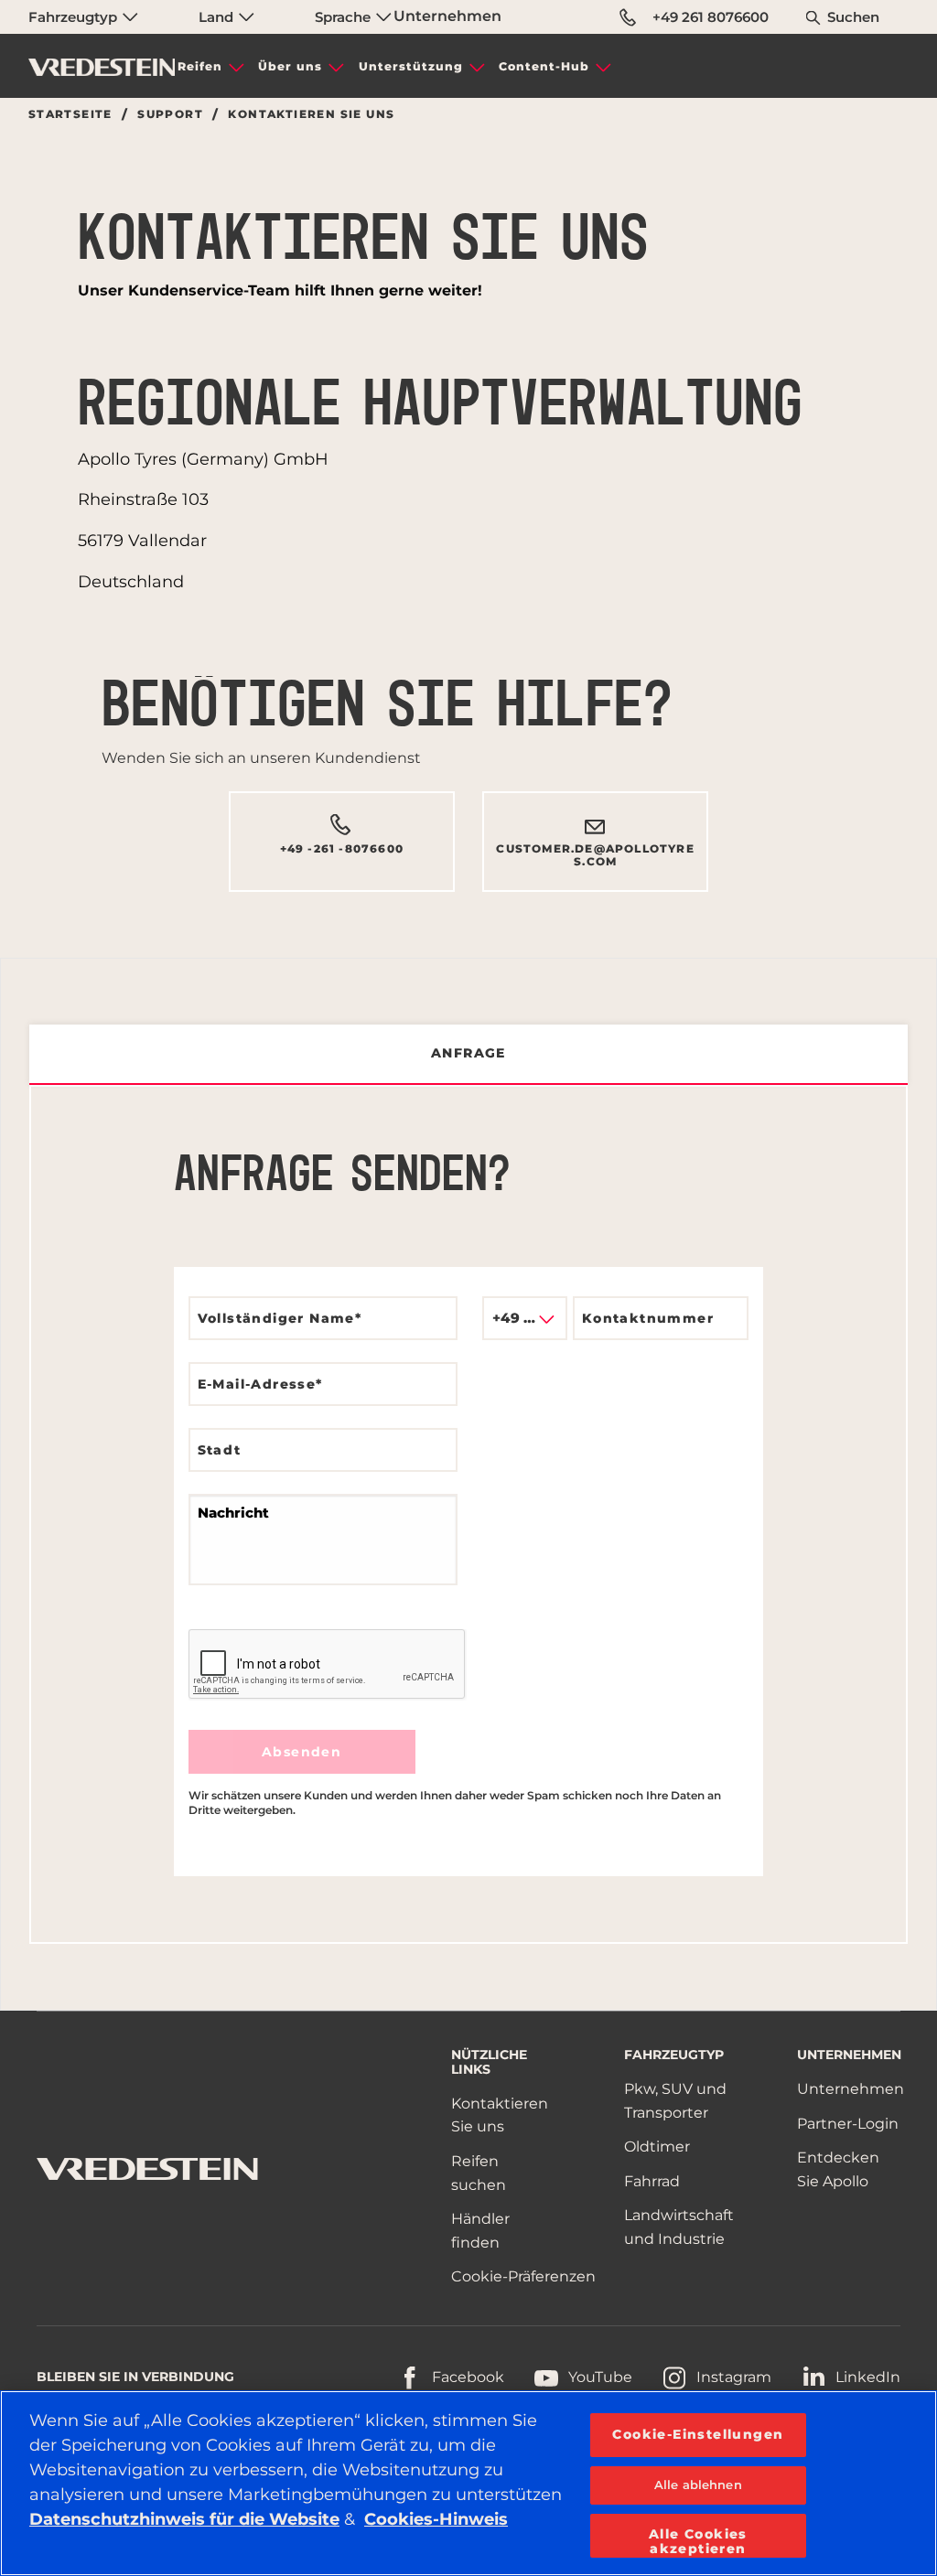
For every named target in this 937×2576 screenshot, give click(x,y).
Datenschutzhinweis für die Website (184, 2519)
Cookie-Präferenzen (523, 2276)
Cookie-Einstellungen (698, 2434)
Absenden (302, 1752)
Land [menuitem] (218, 17)
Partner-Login (848, 2124)
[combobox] (525, 1318)
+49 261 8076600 (711, 17)
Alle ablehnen (698, 2485)
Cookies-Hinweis (436, 2519)
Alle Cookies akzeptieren (698, 2541)
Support (170, 114)
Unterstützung (411, 66)
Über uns (290, 66)
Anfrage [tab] (468, 1053)
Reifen (200, 66)
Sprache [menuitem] (345, 17)
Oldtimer (657, 2147)
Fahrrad (652, 2181)
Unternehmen (447, 16)
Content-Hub (544, 66)
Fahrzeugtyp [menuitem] (75, 17)
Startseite (70, 114)
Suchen (853, 17)
